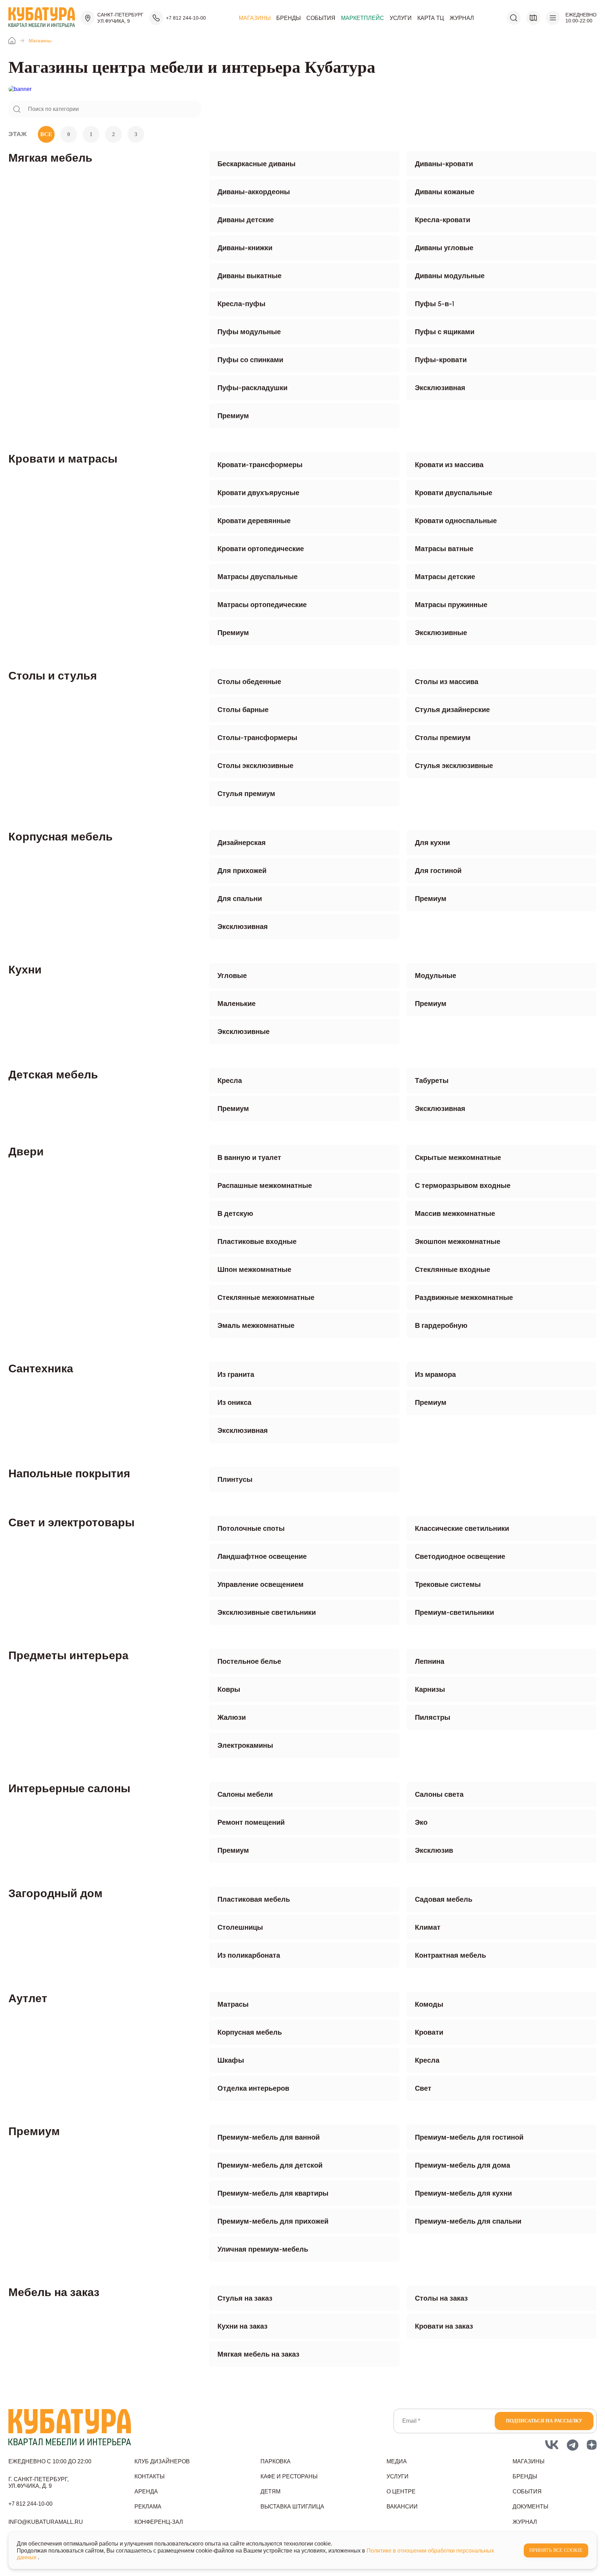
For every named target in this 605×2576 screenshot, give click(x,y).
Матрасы (233, 2004)
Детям (270, 2491)
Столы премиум (443, 738)
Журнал (462, 18)
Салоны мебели (245, 1794)
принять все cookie (556, 2550)
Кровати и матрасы (63, 459)
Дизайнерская (242, 843)
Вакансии (402, 2507)
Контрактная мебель (450, 1955)
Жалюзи (232, 1717)
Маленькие (237, 1004)
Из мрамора (435, 1374)
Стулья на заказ (245, 2298)
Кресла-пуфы (241, 304)
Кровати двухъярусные (258, 493)
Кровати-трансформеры (260, 465)
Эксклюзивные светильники (267, 1612)
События (321, 18)
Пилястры (433, 1717)
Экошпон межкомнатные (458, 1241)
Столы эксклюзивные (255, 766)
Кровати (429, 2032)
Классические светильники (462, 1528)
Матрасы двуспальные (258, 577)
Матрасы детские (445, 577)
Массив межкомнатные (455, 1213)
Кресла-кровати (443, 220)
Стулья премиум (246, 794)
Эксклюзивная (440, 388)
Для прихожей (242, 871)
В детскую (235, 1213)
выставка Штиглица (292, 2507)
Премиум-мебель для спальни (468, 2221)
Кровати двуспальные (454, 493)
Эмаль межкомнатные (256, 1325)
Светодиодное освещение (460, 1556)
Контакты (149, 2476)
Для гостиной (438, 871)
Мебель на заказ (54, 2292)
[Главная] (12, 41)
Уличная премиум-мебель (263, 2249)
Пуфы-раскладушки (252, 388)
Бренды (288, 18)
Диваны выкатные (249, 276)
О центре (401, 2491)
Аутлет (28, 1998)
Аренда (146, 2491)
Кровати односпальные (456, 521)
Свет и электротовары (71, 1522)
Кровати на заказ (444, 2326)
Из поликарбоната (249, 1955)
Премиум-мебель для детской (270, 2165)
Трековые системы (448, 1584)
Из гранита (236, 1374)
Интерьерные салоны (69, 1788)
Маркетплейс (363, 18)
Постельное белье (249, 1661)
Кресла (230, 1081)
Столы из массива (447, 682)
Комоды (429, 2004)
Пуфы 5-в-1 (434, 304)
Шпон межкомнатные (254, 1269)
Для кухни (432, 843)
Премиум (233, 416)
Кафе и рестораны (289, 2476)
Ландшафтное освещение (262, 1556)
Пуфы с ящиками (445, 332)
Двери (26, 1152)
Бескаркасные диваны (256, 164)
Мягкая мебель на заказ (258, 2354)
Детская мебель (53, 1075)
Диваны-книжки (245, 248)
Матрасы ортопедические (262, 605)
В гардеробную (441, 1325)
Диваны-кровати (444, 164)
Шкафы (231, 2060)
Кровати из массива (449, 465)
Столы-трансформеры (257, 738)
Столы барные (243, 710)
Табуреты (432, 1081)
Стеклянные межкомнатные (266, 1297)
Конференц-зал (159, 2522)
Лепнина (430, 1661)
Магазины (255, 18)
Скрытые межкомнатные (458, 1157)
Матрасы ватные (444, 549)
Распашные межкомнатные (265, 1185)
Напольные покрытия (69, 1473)
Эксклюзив (434, 1850)
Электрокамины (245, 1745)
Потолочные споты (251, 1528)
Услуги (401, 18)
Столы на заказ (441, 2298)
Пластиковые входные (257, 1241)
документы (530, 2507)
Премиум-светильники (454, 1612)
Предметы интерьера (68, 1655)
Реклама (148, 2507)
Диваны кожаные (445, 192)
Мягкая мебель (50, 158)
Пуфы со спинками (250, 360)
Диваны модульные (450, 276)
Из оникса (234, 1402)
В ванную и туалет (249, 1157)
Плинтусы (235, 1479)
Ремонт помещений (251, 1822)
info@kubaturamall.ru (46, 2522)
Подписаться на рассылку (544, 2421)
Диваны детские (246, 220)
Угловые (232, 976)
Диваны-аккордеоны (254, 192)
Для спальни (240, 899)
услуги (398, 2476)
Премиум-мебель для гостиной (469, 2137)
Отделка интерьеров (253, 2088)
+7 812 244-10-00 (186, 18)
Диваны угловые (444, 248)
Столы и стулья (53, 676)
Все (46, 134)
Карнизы (430, 1689)
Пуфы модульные (249, 332)
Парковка (276, 2461)
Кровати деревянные (254, 521)
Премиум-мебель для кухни (463, 2193)
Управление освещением (260, 1584)
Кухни (25, 970)
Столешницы (240, 1927)
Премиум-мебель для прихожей (273, 2221)
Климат (428, 1927)
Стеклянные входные (453, 1269)
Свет (423, 2088)
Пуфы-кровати (441, 360)
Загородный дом (55, 1893)
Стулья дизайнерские (452, 710)
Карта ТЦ (431, 18)
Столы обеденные (249, 682)
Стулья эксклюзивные (454, 766)
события (527, 2491)
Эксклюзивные (441, 633)
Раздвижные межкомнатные (464, 1297)
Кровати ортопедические (261, 549)
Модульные (436, 976)
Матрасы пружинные (451, 605)
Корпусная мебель (61, 837)
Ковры (229, 1689)
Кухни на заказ (242, 2326)
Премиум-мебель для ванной (269, 2137)
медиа (397, 2461)
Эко (421, 1822)
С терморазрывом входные (463, 1185)
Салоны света (439, 1794)
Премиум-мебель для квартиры (273, 2193)
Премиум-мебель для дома (463, 2165)
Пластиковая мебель (254, 1899)
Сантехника (41, 1368)
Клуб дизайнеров (162, 2461)
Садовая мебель (444, 1899)
